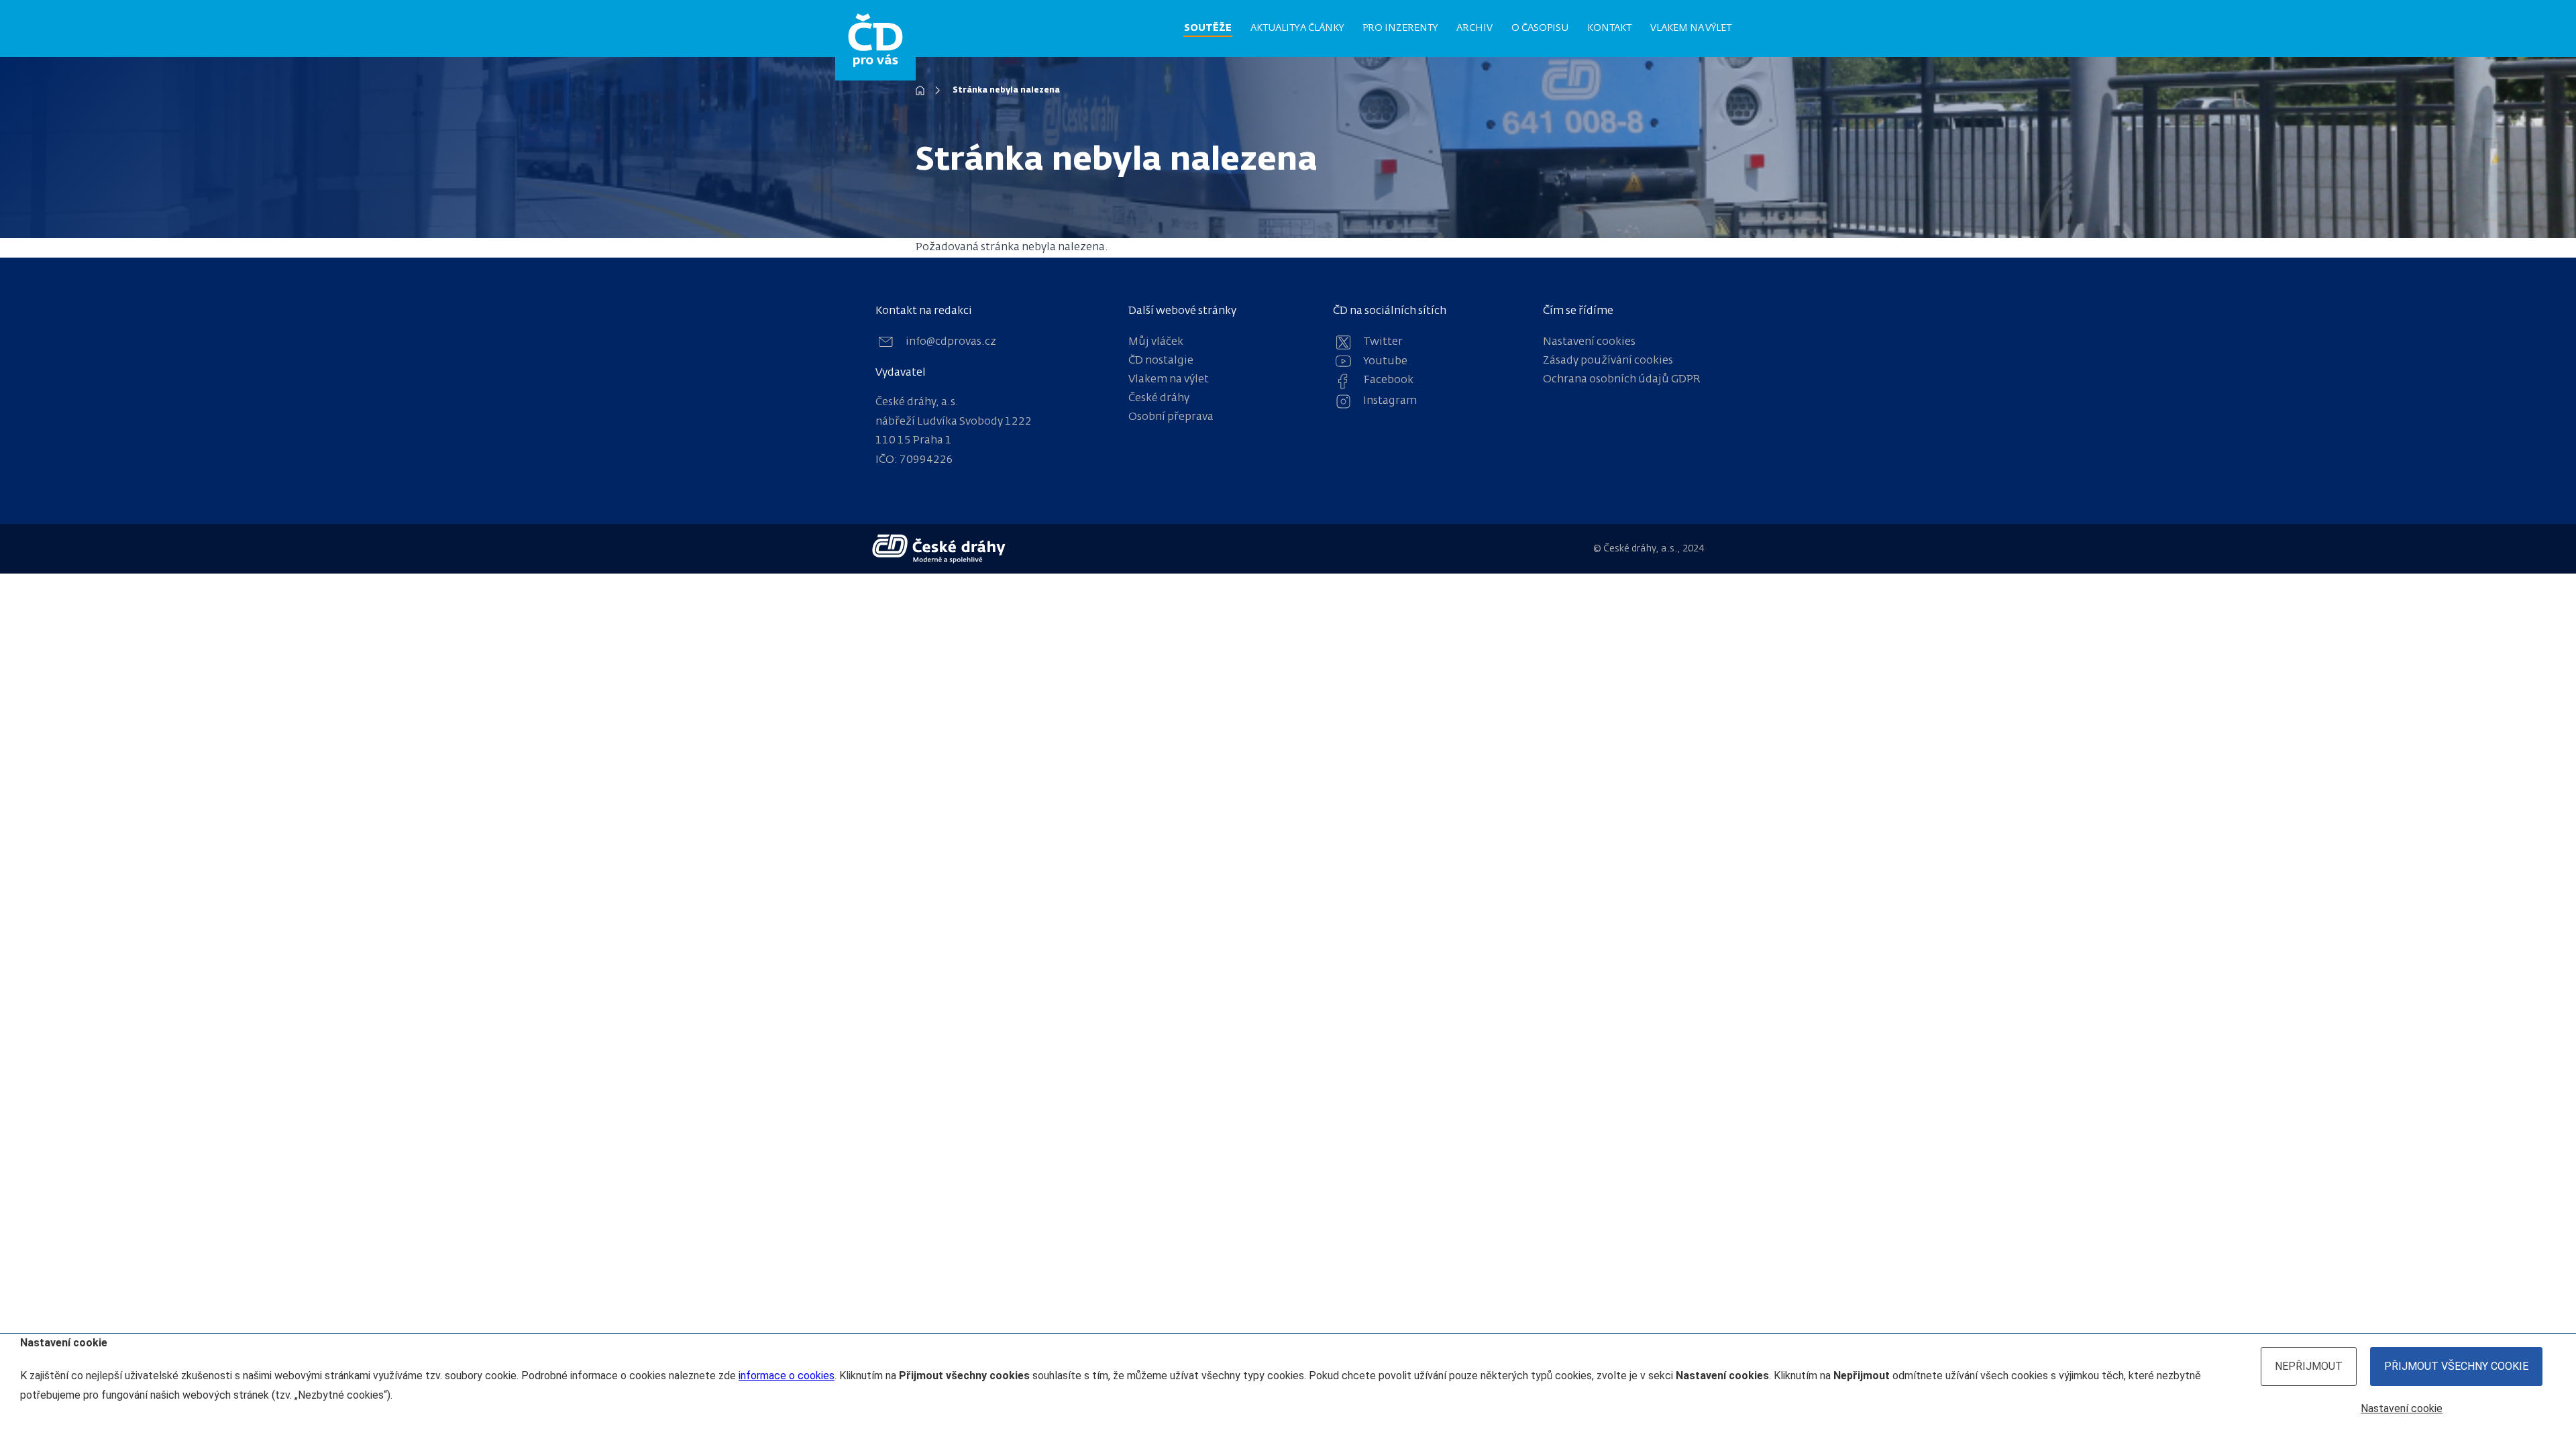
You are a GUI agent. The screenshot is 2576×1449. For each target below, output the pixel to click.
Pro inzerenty (1400, 28)
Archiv (1474, 28)
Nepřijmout (2309, 1366)
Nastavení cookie (2402, 1408)
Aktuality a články (1297, 28)
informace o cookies (787, 1376)
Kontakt (1609, 28)
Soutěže (1208, 28)
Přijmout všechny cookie (2456, 1366)
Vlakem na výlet (1691, 28)
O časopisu (1540, 28)
